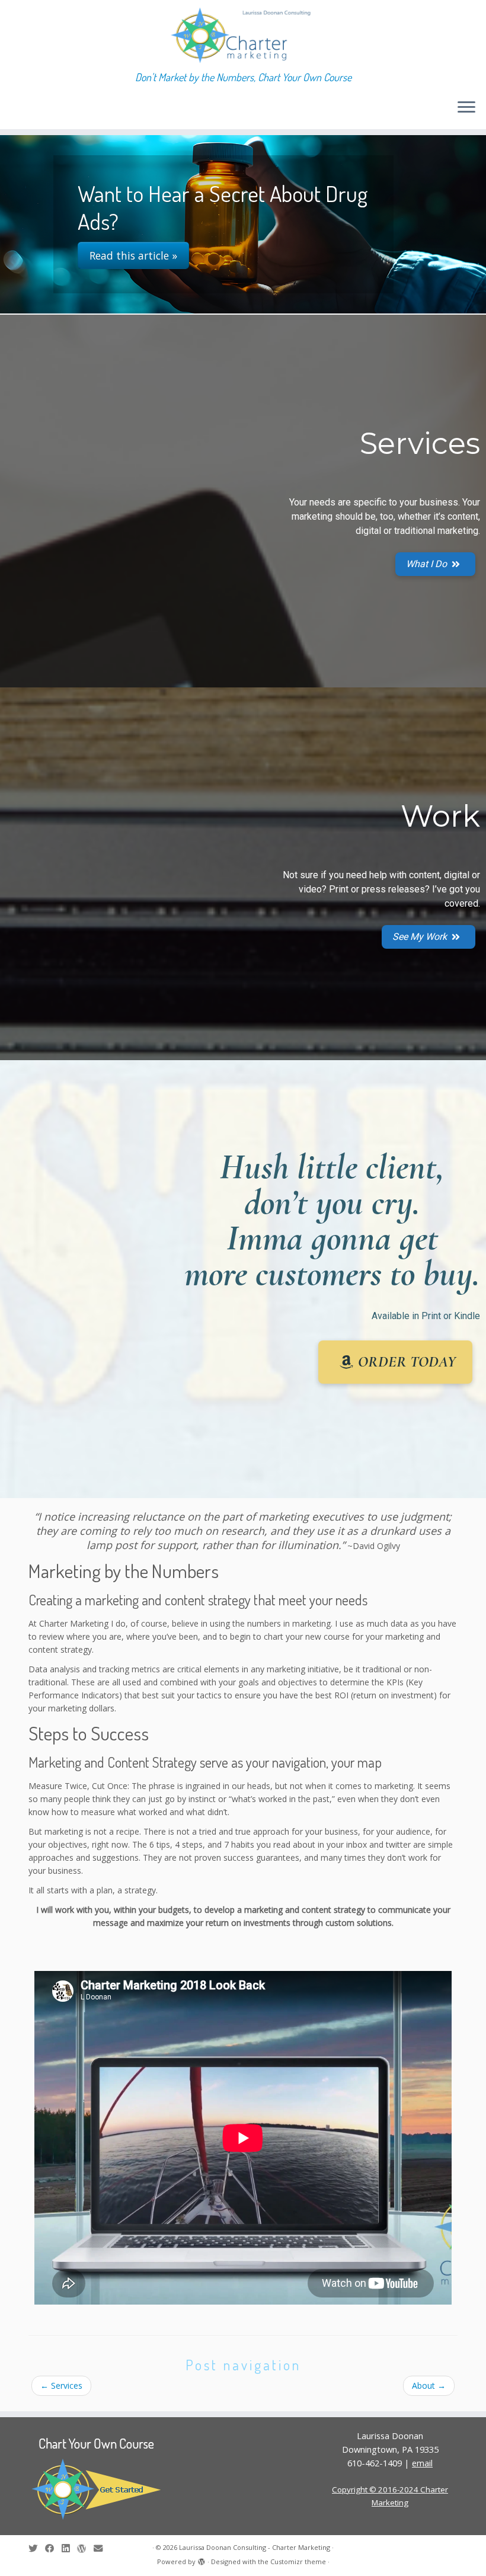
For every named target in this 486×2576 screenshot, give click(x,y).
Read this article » (133, 241)
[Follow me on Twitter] (37, 2548)
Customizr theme (298, 2561)
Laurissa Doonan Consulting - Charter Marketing (255, 2547)
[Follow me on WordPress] (85, 2548)
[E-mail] (102, 2548)
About (429, 2385)
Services (61, 2385)
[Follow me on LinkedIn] (69, 2548)
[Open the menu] (466, 108)
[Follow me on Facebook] (53, 2548)
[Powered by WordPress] (202, 2559)
